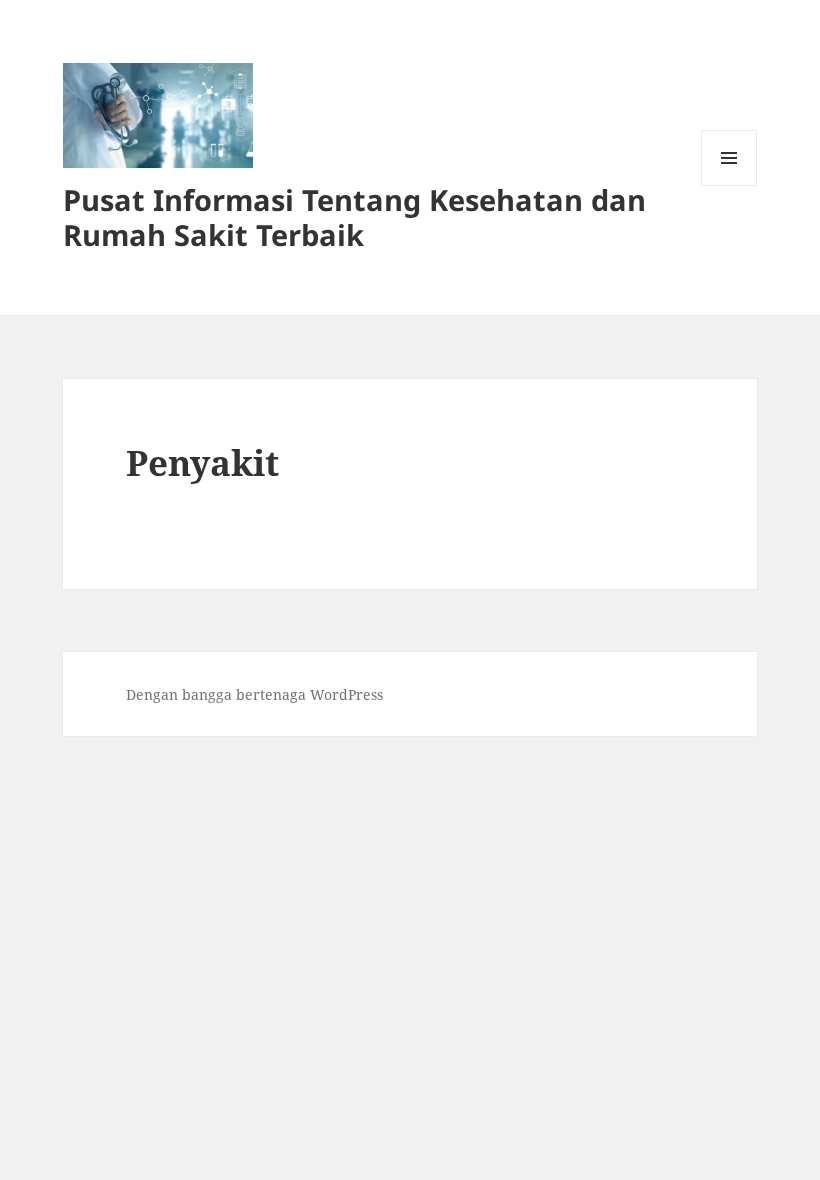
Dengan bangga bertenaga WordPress (254, 694)
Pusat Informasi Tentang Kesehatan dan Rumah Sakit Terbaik (354, 217)
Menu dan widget (729, 185)
